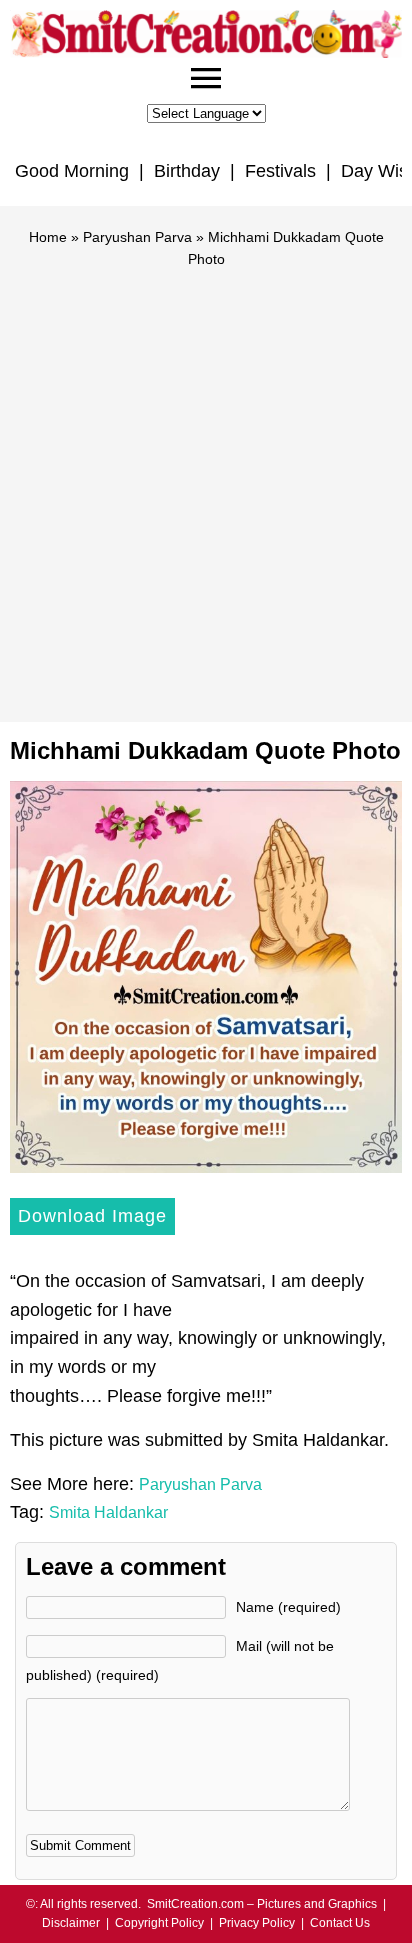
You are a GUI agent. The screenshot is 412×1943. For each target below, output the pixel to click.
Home (48, 237)
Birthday (187, 171)
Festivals (280, 171)
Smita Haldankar (108, 1512)
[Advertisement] (206, 486)
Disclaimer (71, 1923)
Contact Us (340, 1923)
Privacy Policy (257, 1923)
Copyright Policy (159, 1923)
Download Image (92, 1216)
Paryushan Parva (137, 237)
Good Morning (72, 171)
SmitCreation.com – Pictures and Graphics (262, 1904)
